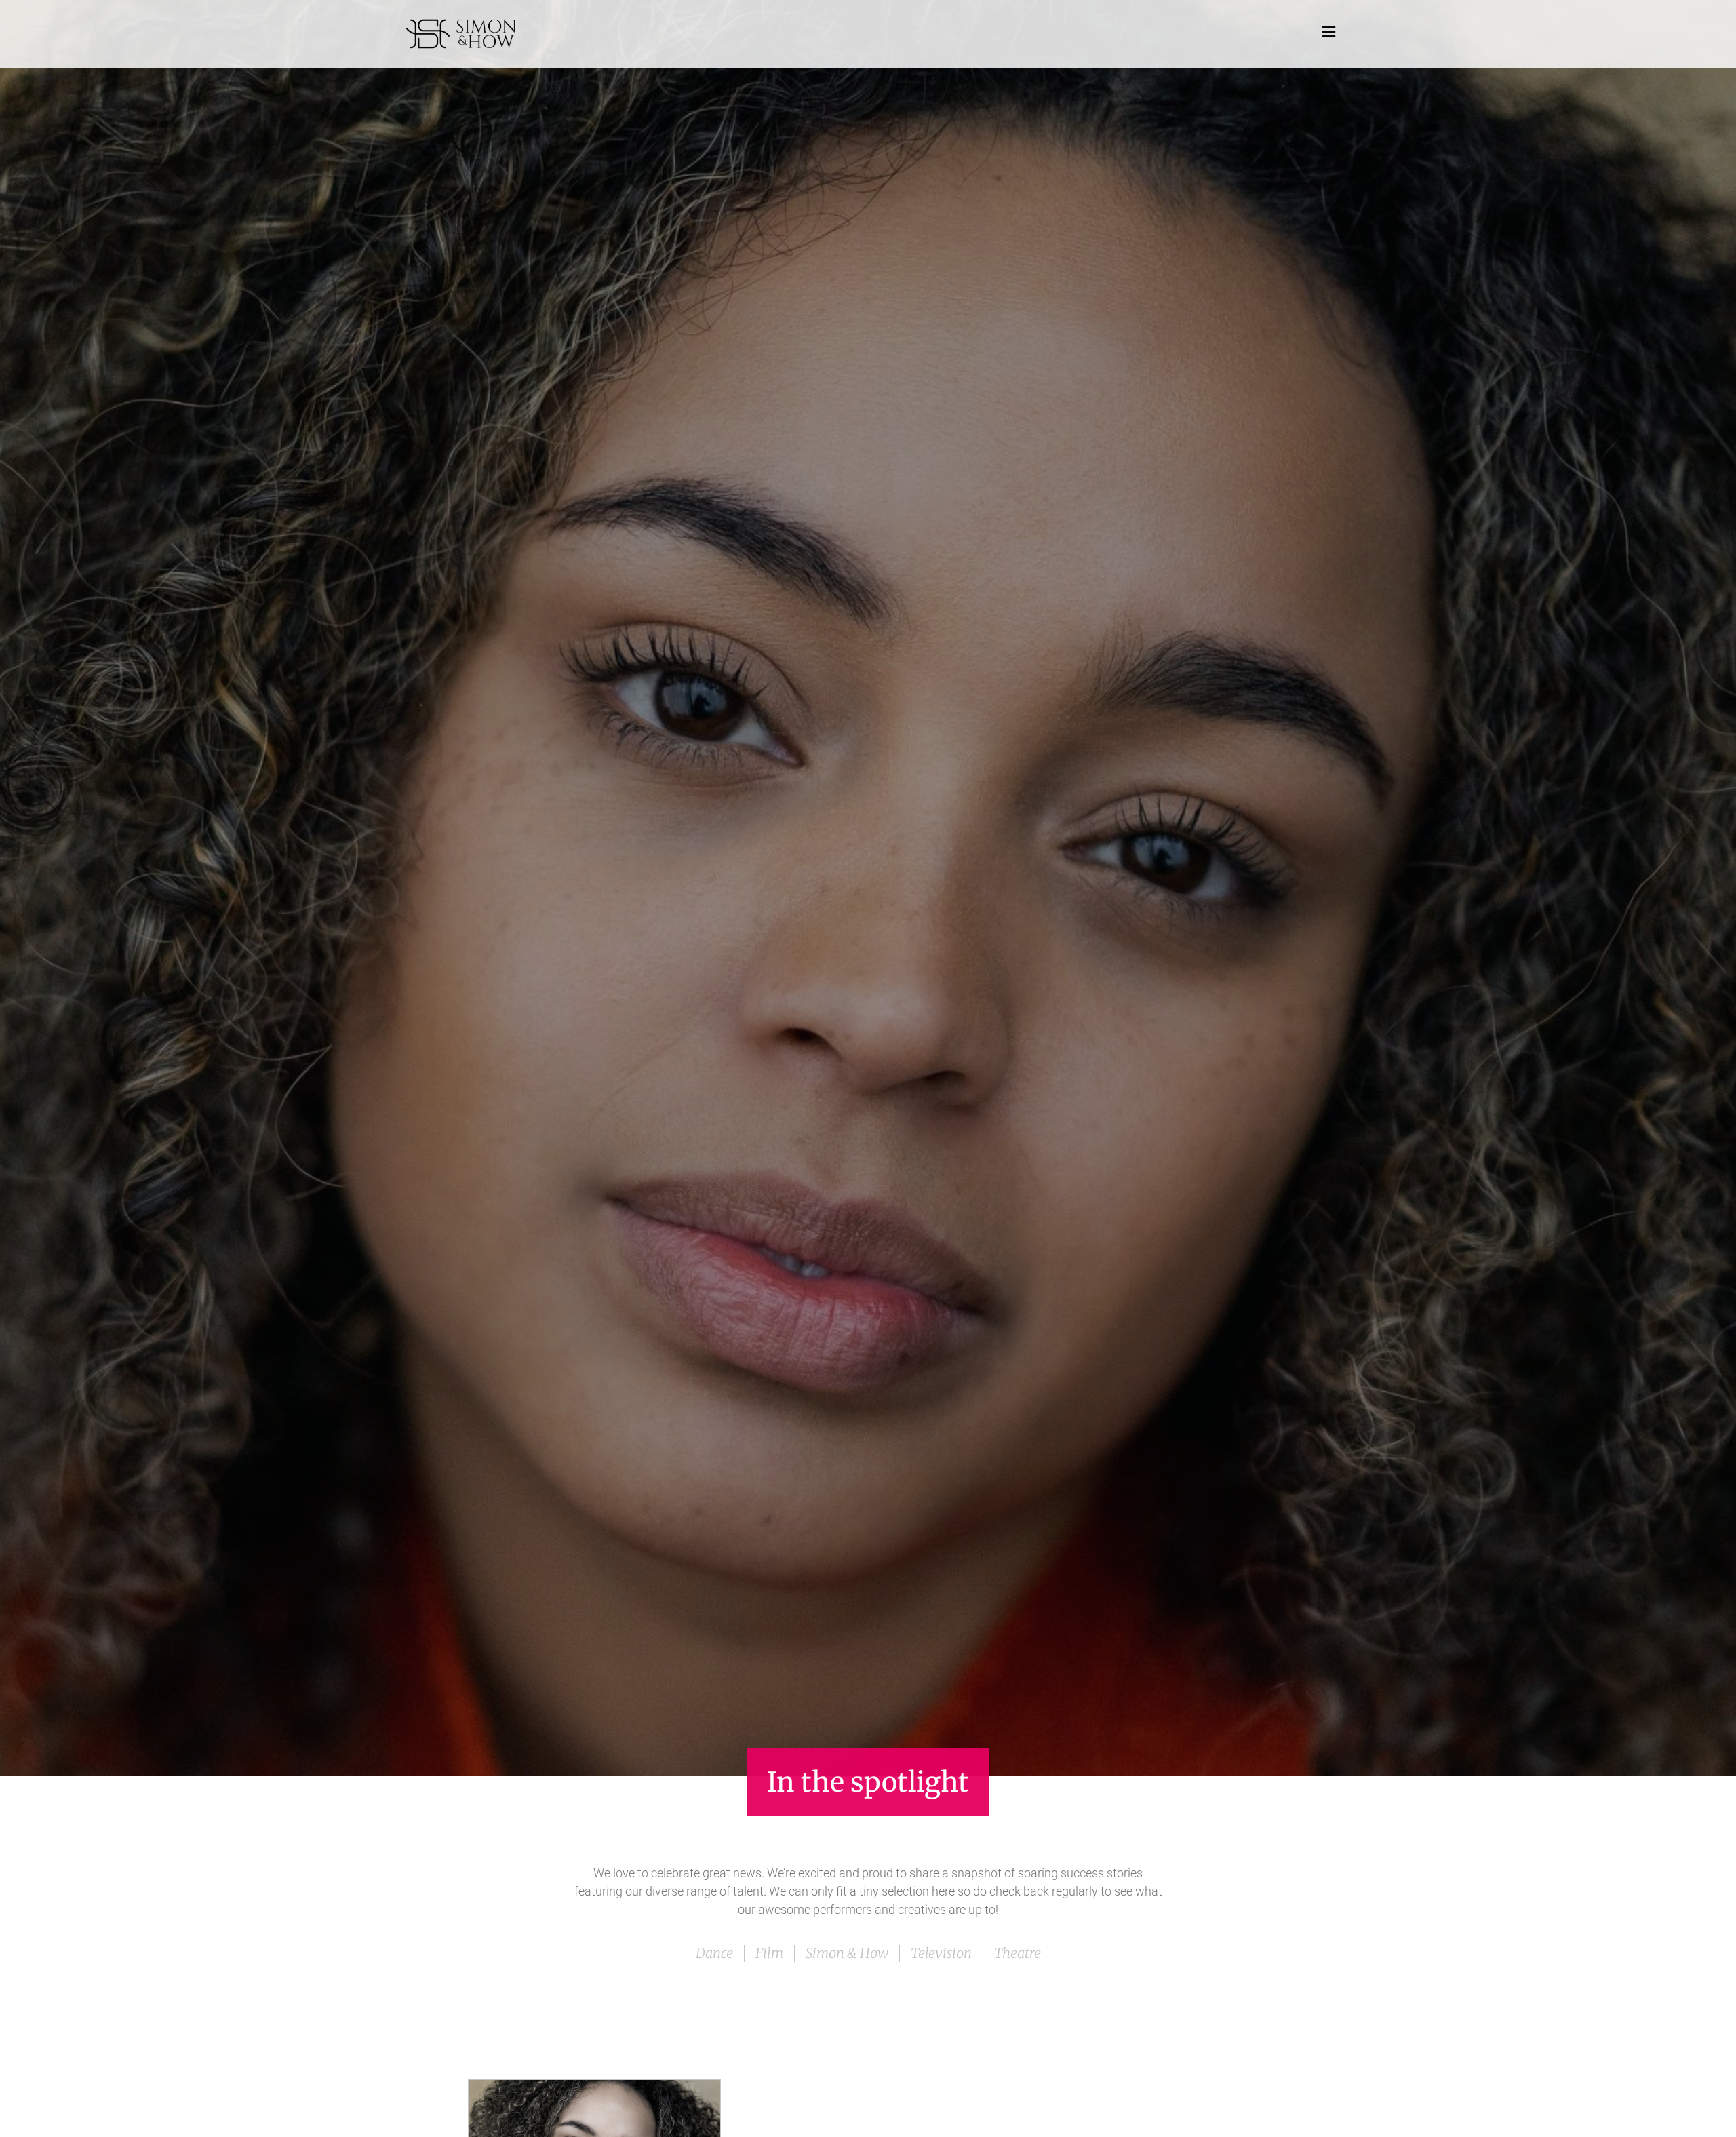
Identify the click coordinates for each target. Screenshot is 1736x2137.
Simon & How (847, 1953)
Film (769, 1953)
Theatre (1018, 1953)
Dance (714, 1953)
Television (941, 1953)
